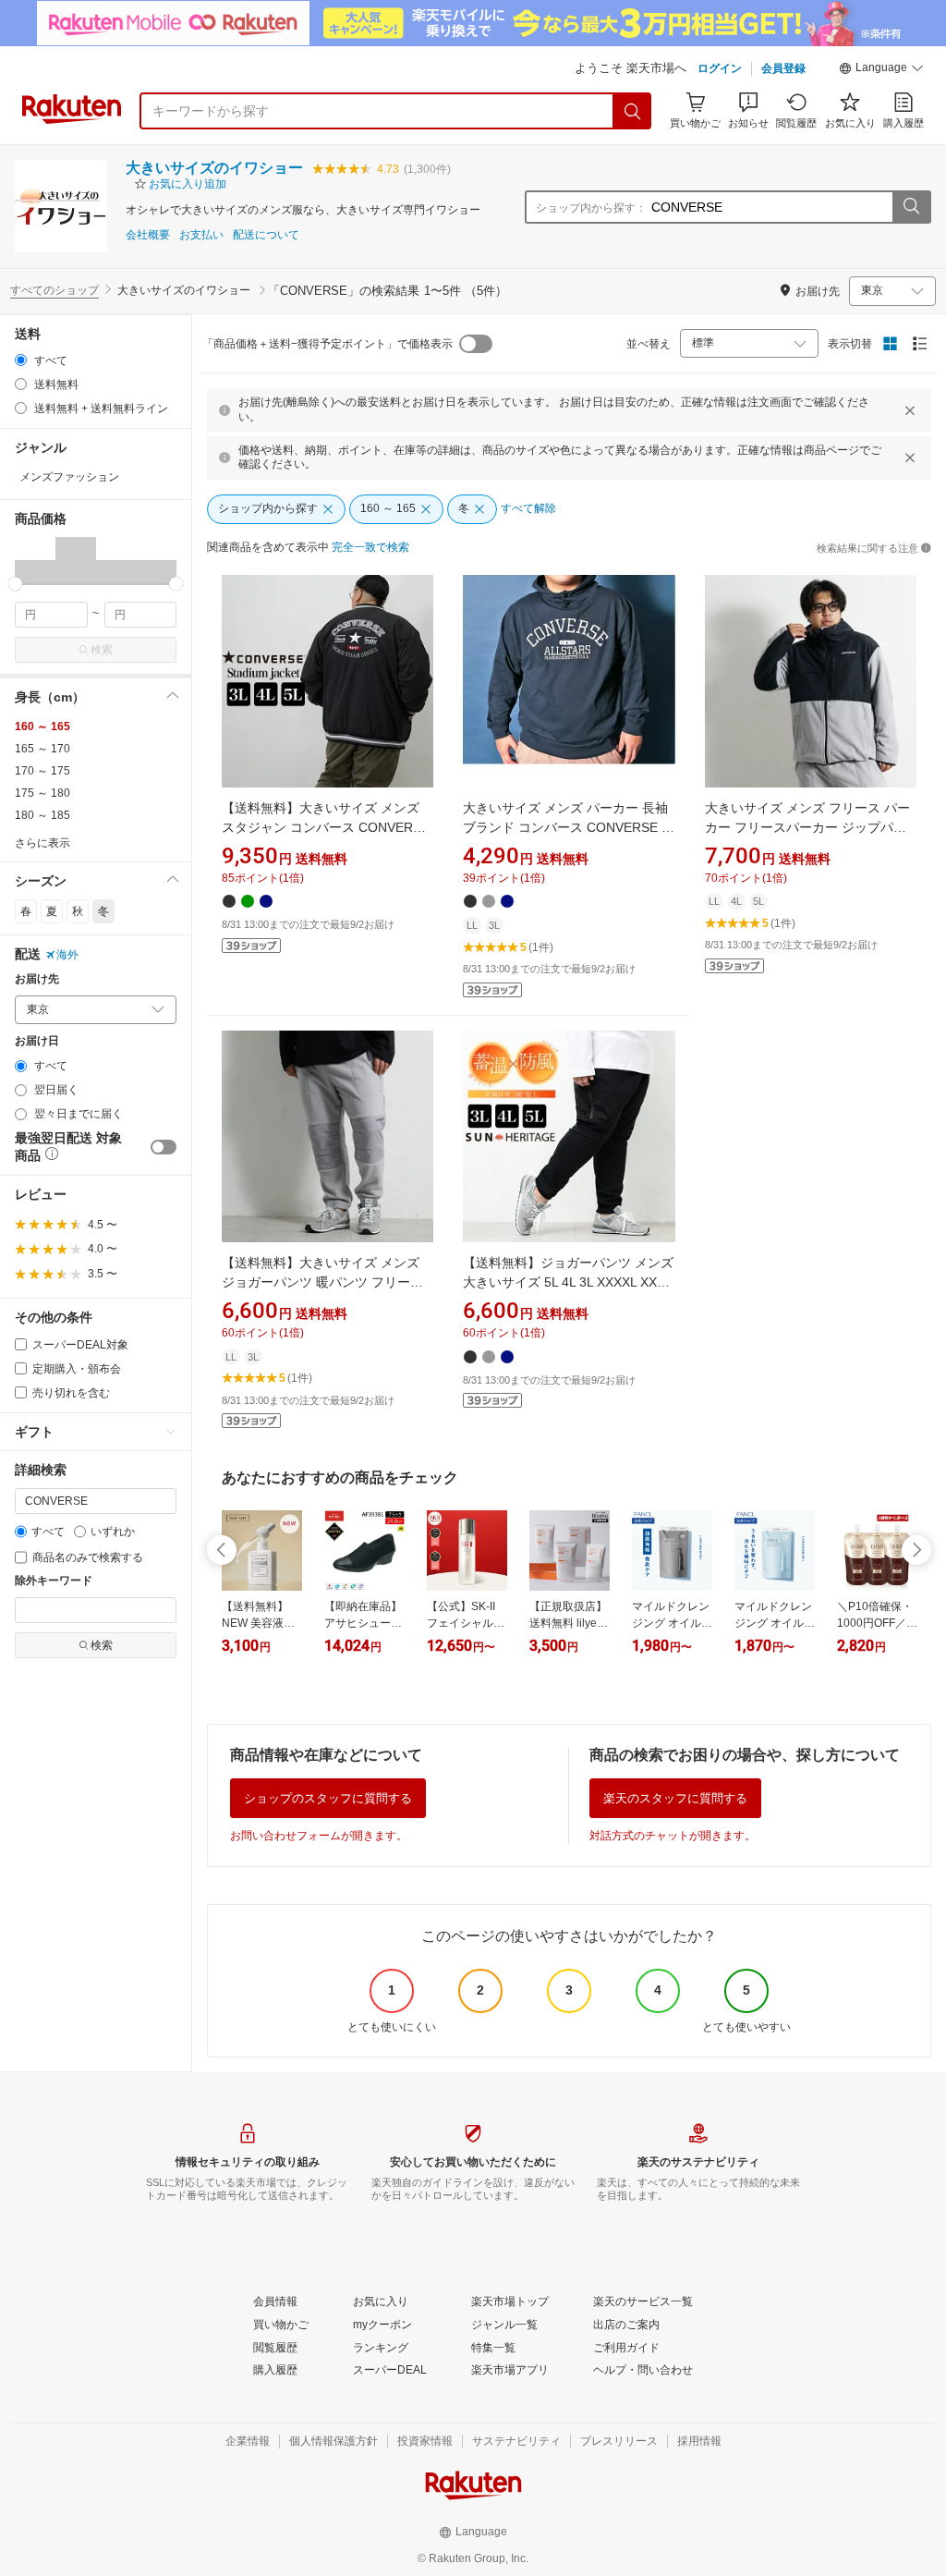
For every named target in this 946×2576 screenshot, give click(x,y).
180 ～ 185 (42, 815)
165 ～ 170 (42, 749)
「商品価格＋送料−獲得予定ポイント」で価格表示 (327, 344)
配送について (266, 235)
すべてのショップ (55, 290)
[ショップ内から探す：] (911, 207)
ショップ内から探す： (591, 208)
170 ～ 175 (42, 771)
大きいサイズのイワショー (214, 168)
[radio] (21, 360)
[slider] (15, 584)
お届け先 (37, 979)
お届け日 (37, 1041)
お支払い (201, 235)
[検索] (633, 111)
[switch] (164, 1147)
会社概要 (148, 235)
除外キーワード (54, 1581)
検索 (102, 650)
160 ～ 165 (42, 726)
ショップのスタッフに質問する (328, 1798)
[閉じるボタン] (910, 410)
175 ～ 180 (42, 793)
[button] (881, 70)
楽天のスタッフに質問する (675, 1798)
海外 (67, 955)
